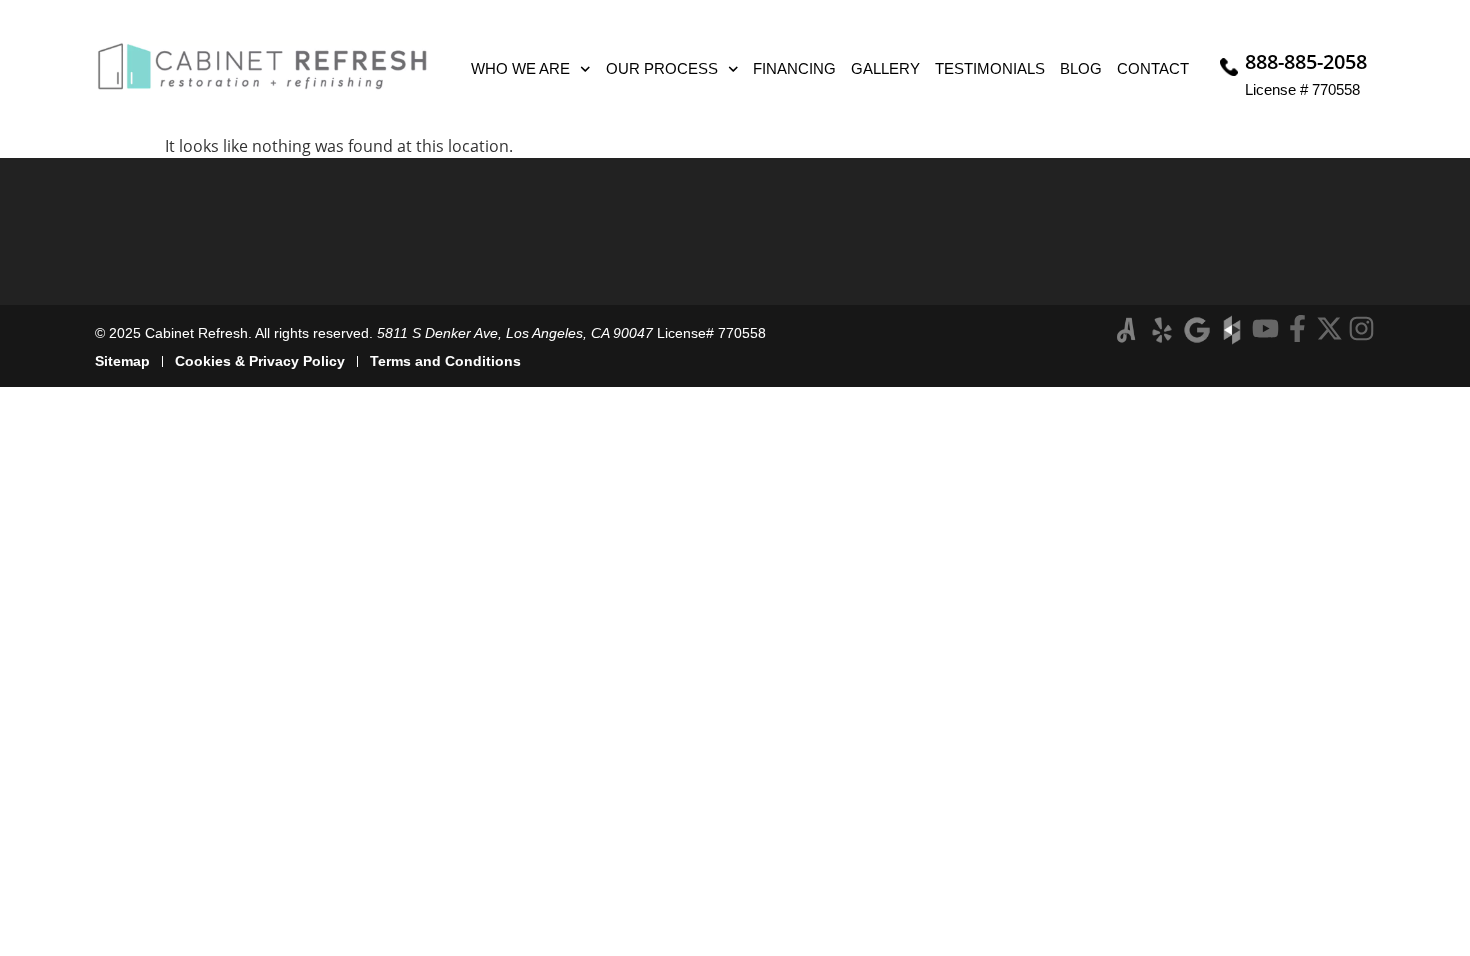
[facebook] (1297, 328)
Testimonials (990, 68)
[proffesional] (1232, 330)
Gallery (885, 68)
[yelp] (1162, 330)
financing (794, 68)
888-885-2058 (1306, 61)
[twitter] (1329, 328)
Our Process (662, 68)
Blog (1081, 68)
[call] (1229, 67)
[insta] (1361, 328)
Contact (1153, 68)
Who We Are (520, 68)
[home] (262, 66)
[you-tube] (1265, 328)
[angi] (1127, 330)
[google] (1197, 330)
